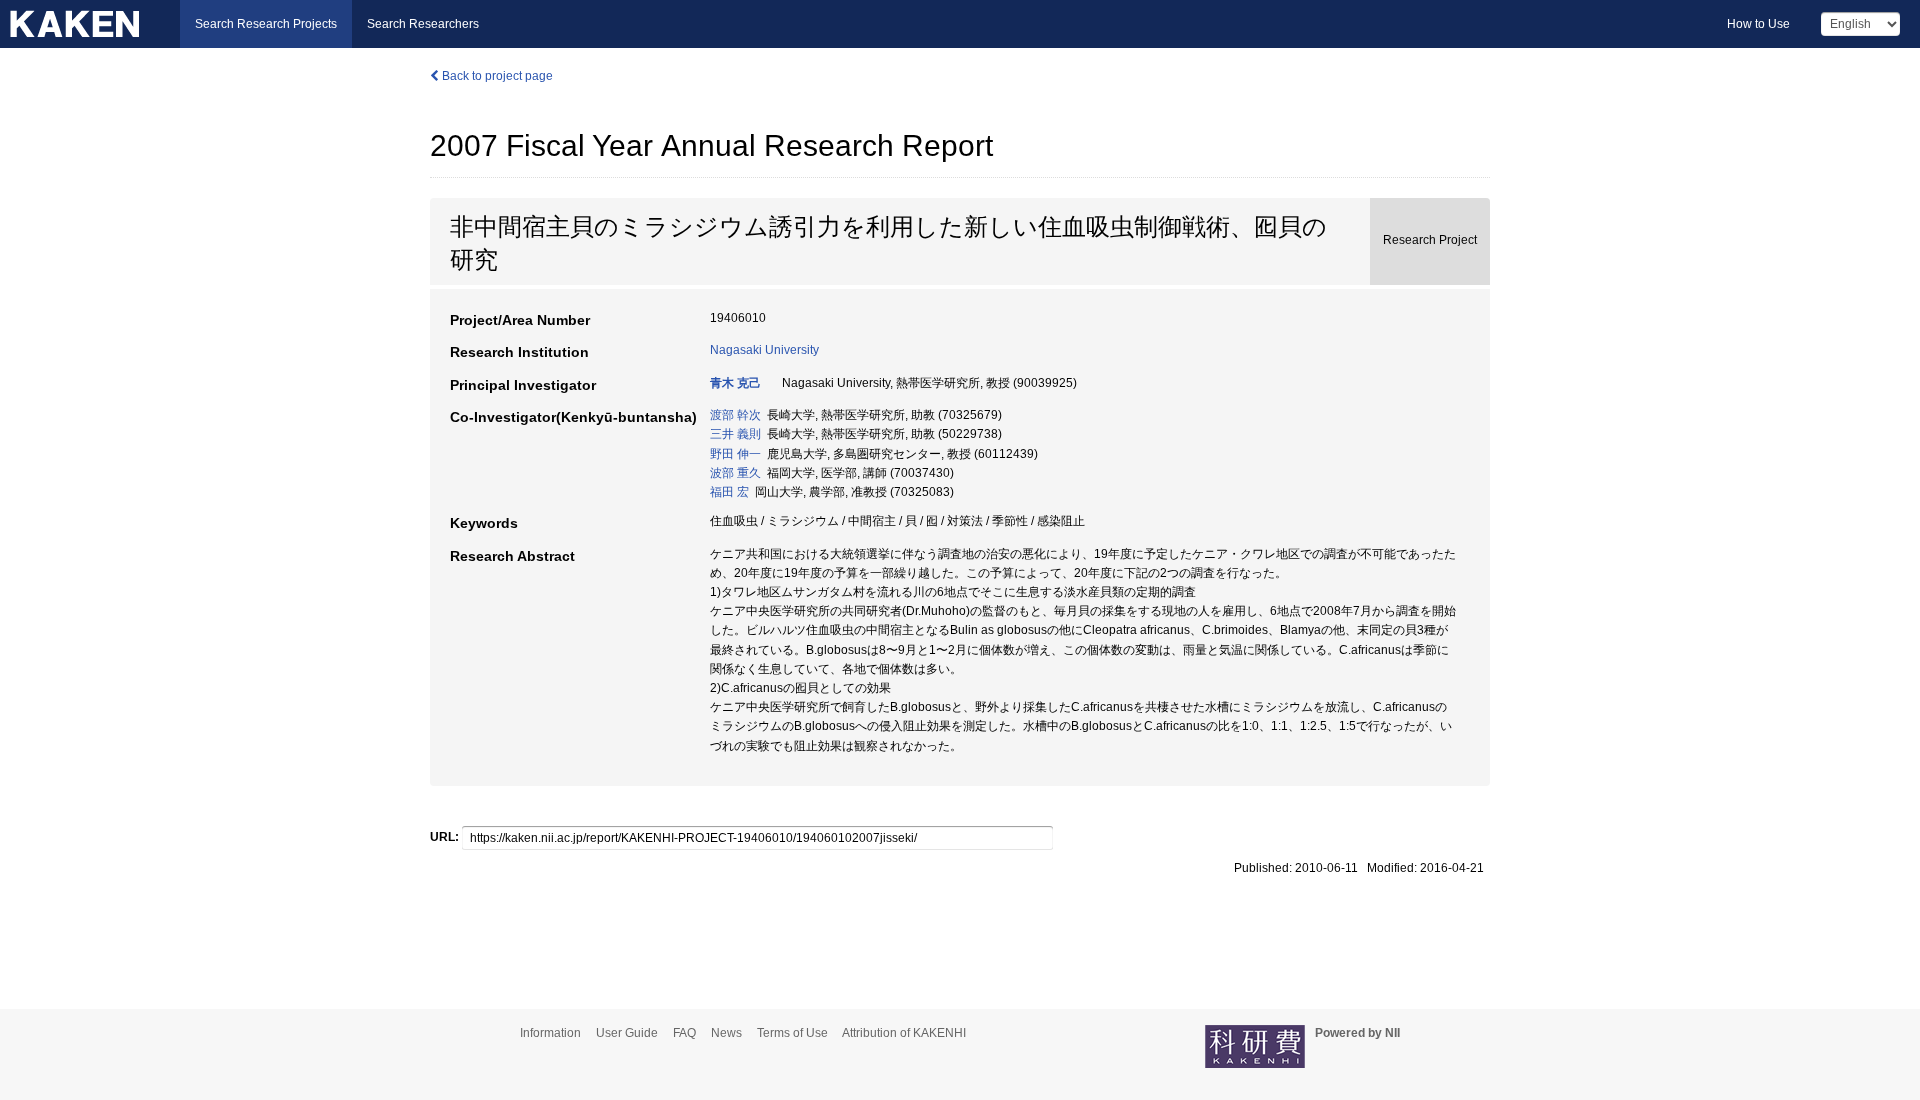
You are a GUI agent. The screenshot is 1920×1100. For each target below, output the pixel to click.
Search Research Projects (266, 24)
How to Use (1758, 24)
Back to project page (496, 76)
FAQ (684, 1033)
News (726, 1033)
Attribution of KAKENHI (904, 1033)
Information (550, 1033)
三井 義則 (735, 434)
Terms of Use (792, 1033)
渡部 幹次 (735, 415)
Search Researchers (423, 24)
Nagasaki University (764, 350)
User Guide (627, 1033)
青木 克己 (735, 383)
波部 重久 (735, 473)
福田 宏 (729, 492)
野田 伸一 (735, 454)
